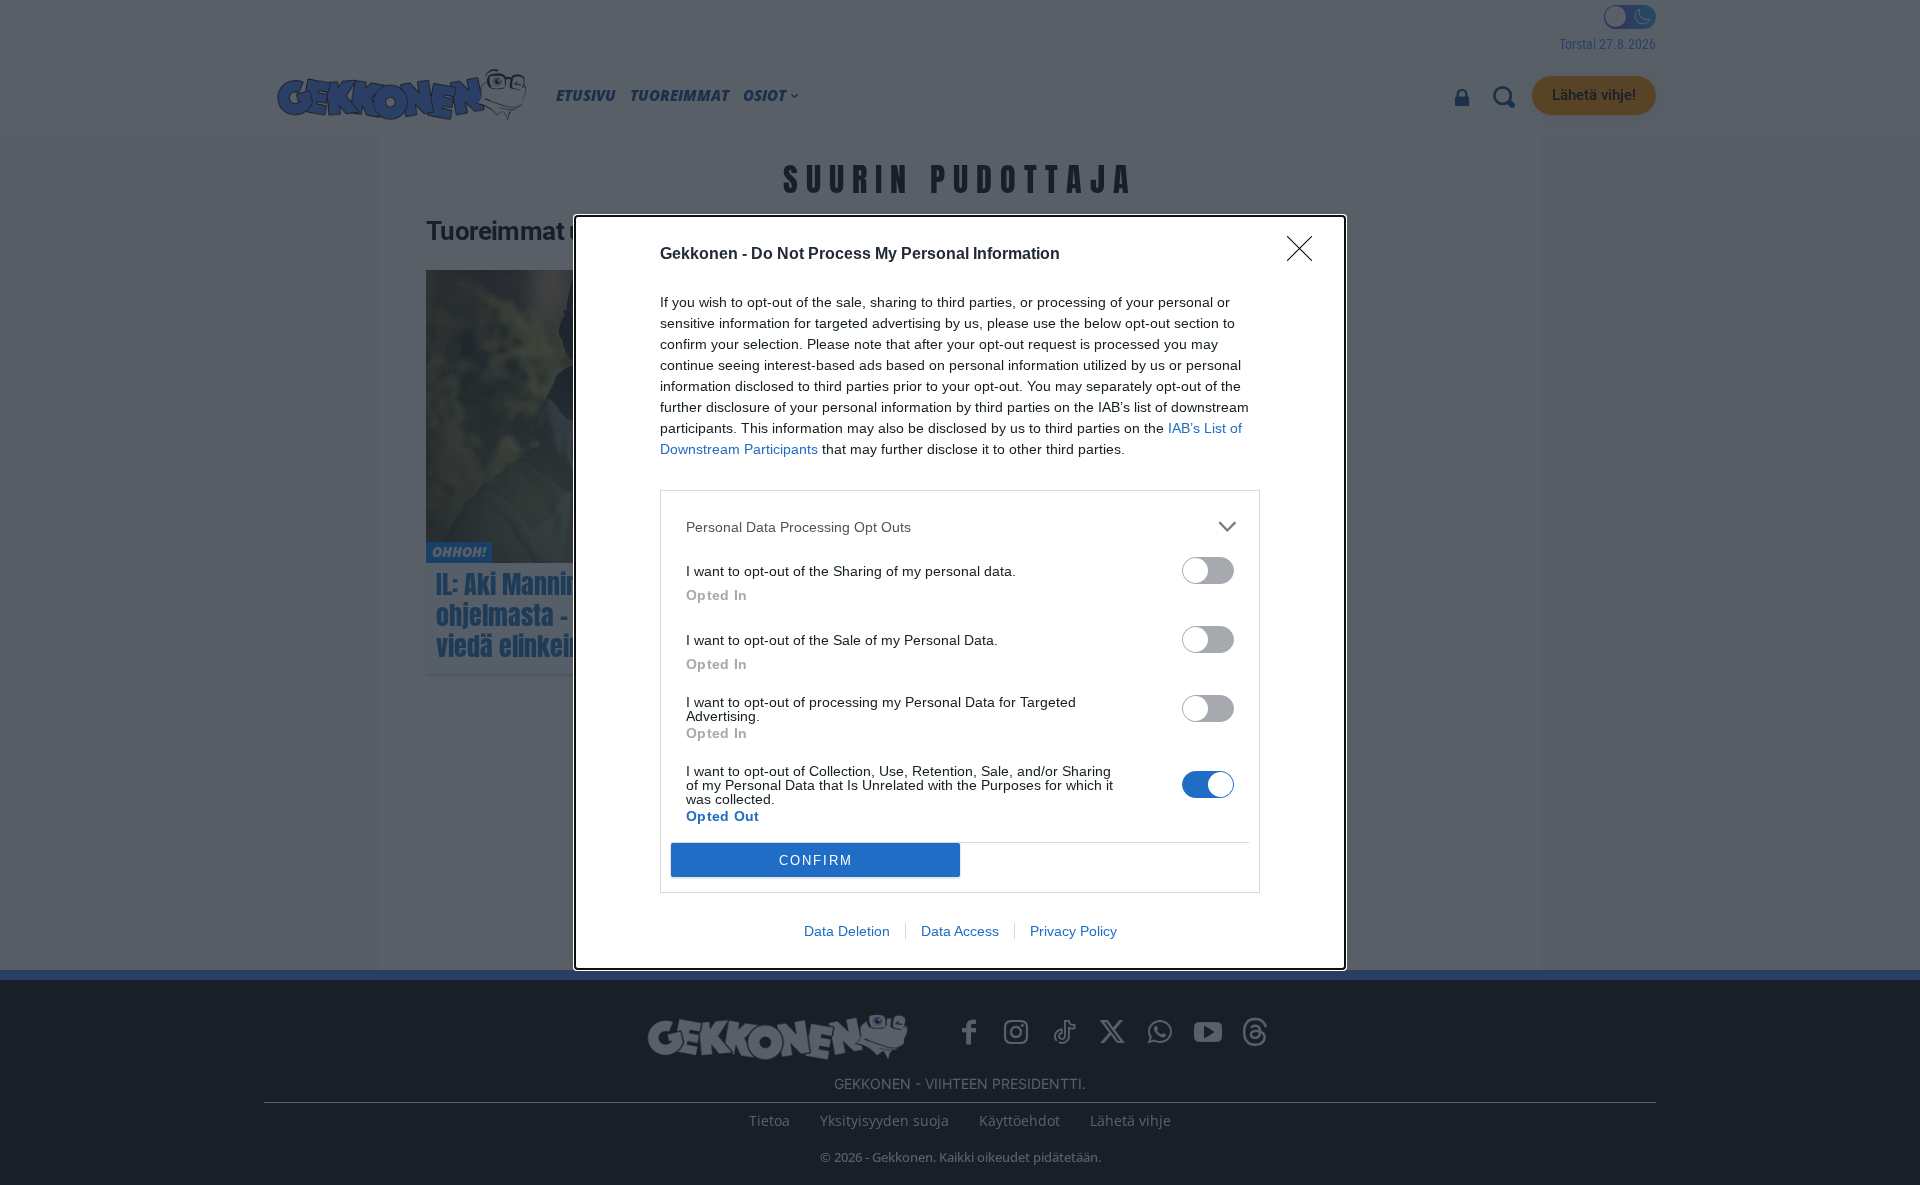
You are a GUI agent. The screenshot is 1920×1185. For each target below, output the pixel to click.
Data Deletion (847, 931)
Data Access (960, 931)
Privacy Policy (1073, 931)
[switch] (1208, 570)
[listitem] (960, 526)
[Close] (1306, 255)
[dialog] (960, 592)
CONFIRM (816, 860)
